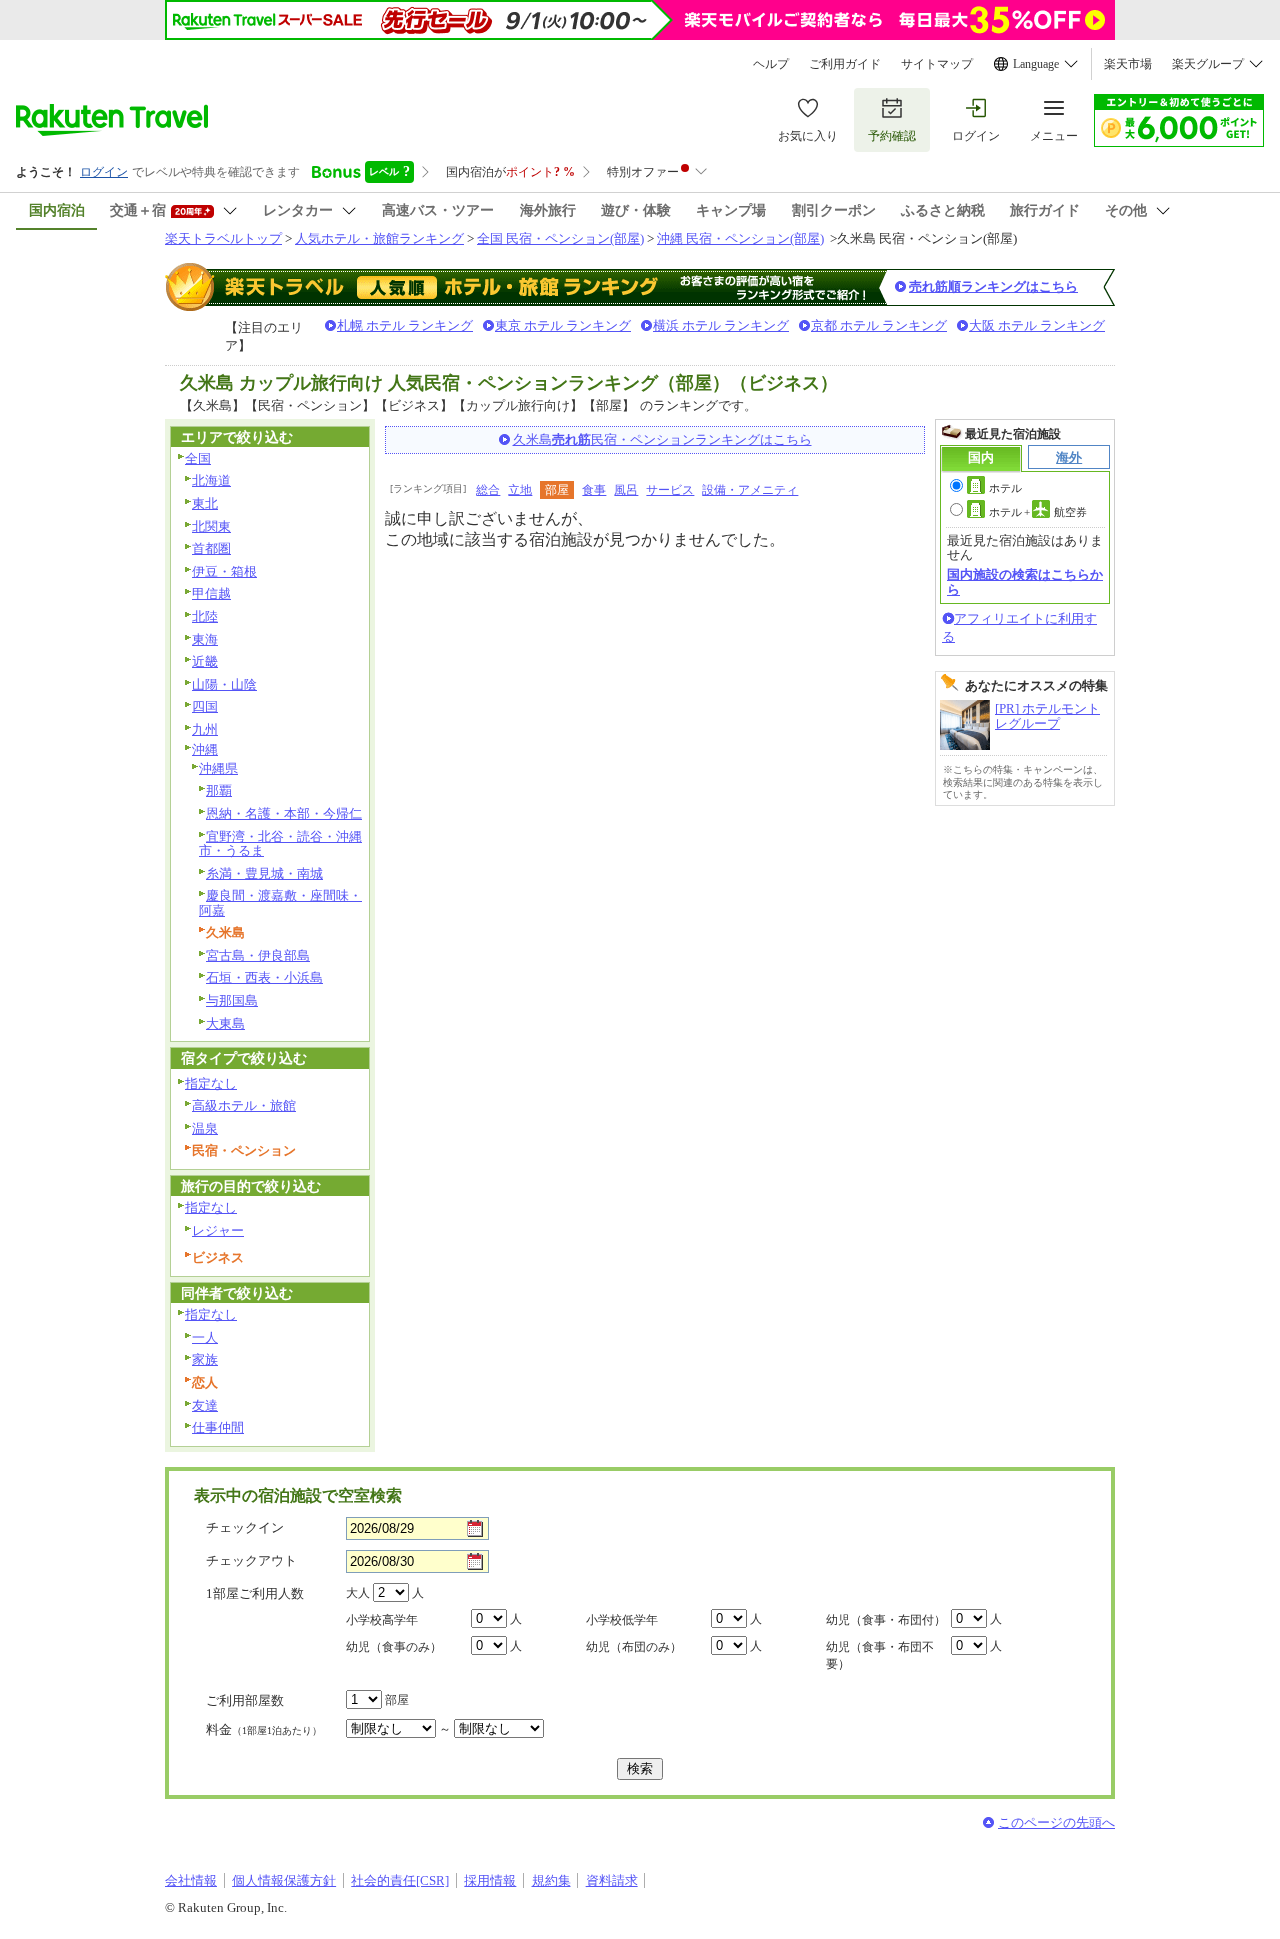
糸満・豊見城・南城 (264, 873)
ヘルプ (771, 64)
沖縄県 (218, 768)
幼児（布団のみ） (634, 1647)
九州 (205, 729)
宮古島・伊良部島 (258, 955)
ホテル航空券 (1038, 512)
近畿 (205, 661)
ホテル (1005, 488)
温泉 (205, 1128)
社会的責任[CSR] (400, 1880)
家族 (205, 1359)
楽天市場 (1128, 64)
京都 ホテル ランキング (879, 325)
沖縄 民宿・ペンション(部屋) (740, 238)
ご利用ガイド (845, 64)
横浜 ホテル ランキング (721, 325)
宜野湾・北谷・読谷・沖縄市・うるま (280, 844)
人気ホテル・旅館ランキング (379, 238)
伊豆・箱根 (224, 571)
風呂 (626, 490)
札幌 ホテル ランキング (405, 325)
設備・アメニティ (750, 490)
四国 (205, 706)
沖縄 (205, 749)
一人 (205, 1337)
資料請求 (612, 1880)
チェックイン (245, 1527)
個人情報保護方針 (284, 1880)
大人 (358, 1593)
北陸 (205, 616)
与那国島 (232, 1000)
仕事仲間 (218, 1427)
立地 (520, 490)
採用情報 (490, 1880)
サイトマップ (937, 64)
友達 (205, 1405)
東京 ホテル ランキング (563, 325)
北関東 (211, 526)
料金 (264, 1729)
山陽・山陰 (224, 684)
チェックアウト (251, 1560)
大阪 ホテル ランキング (1037, 325)
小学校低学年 (622, 1620)
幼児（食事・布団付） (886, 1620)
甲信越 (211, 593)
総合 (488, 490)
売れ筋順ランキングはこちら (993, 286)
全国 (198, 458)
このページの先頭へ (1056, 1822)
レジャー (218, 1230)
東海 (205, 639)
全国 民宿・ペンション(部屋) (560, 238)
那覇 (219, 790)
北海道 (211, 480)
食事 (594, 490)
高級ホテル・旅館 (244, 1105)
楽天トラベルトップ (223, 238)
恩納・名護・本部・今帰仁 (284, 813)
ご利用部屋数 (245, 1700)
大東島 (225, 1023)
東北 (205, 503)
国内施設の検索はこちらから (1025, 581)
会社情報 (191, 1880)
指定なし (211, 1083)
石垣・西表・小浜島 (264, 977)
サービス (670, 490)
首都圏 (211, 548)
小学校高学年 (382, 1620)
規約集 (551, 1880)
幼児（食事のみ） (394, 1647)
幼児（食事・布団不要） (880, 1655)
